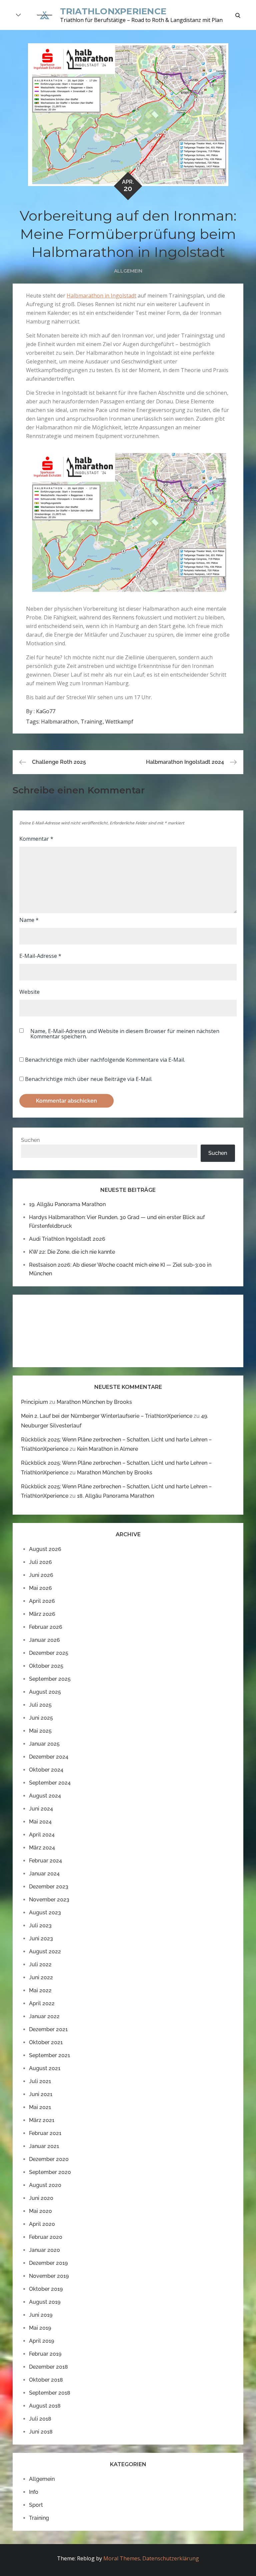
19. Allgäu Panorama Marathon (67, 1204)
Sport (36, 2505)
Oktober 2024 (46, 1770)
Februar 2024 (45, 1861)
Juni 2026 (41, 1575)
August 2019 (45, 2302)
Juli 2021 (40, 2081)
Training (91, 722)
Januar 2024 (44, 1874)
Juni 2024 (41, 1809)
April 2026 (42, 1601)
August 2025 (45, 1692)
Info (34, 2492)
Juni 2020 (41, 2198)
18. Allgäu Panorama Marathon (115, 1496)
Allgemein (128, 271)
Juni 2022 (41, 1977)
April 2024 (42, 1835)
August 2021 (45, 2068)
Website (29, 992)
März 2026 (42, 1614)
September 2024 (50, 1783)
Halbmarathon (59, 722)
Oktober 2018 (46, 2380)
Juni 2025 (41, 1718)
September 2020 (50, 2172)
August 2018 (45, 2406)
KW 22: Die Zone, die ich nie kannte (72, 1252)
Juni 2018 (41, 2432)
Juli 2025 (40, 1705)
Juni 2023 (41, 1938)
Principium (34, 1402)
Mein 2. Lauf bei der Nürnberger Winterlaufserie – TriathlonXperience (107, 1416)
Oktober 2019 (46, 2289)
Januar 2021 (44, 2146)
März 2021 (42, 2120)
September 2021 (49, 2055)
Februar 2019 (45, 2354)
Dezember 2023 (49, 1887)
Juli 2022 (40, 1964)
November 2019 (49, 2276)
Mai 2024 (40, 1822)
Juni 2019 (41, 2315)
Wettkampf (119, 722)
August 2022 (45, 1951)
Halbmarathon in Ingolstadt (101, 296)
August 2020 (45, 2185)
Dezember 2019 (48, 2263)
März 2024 (42, 1848)
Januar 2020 (44, 2250)
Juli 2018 (40, 2419)
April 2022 (42, 2003)
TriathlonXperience (113, 11)
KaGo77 (46, 711)
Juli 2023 (40, 1926)
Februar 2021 (45, 2133)
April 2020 (42, 2224)
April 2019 (41, 2341)
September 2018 (50, 2393)
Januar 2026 (44, 1640)
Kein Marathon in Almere (107, 1449)
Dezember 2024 (49, 1757)
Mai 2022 (40, 1990)
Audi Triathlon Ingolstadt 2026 (67, 1239)
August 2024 (45, 1796)
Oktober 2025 (46, 1666)
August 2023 (45, 1913)
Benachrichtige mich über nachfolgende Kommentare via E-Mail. (105, 1060)
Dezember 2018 (48, 2367)
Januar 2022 (44, 2016)
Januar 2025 (44, 1744)
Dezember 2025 (49, 1653)
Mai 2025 (40, 1731)
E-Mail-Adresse (40, 956)
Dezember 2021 (48, 2029)
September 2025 (50, 1679)
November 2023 (49, 1900)
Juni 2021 (41, 2094)
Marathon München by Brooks (94, 1402)
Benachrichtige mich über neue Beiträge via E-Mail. (89, 1079)
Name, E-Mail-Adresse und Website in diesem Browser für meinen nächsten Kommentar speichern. (125, 1034)
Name (29, 920)
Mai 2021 (40, 2107)
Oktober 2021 (46, 2042)
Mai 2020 (40, 2211)
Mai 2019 (40, 2328)
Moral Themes (122, 2558)
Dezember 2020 (49, 2159)
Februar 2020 (46, 2237)
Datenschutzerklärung (171, 2558)
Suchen (30, 1140)
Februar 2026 (46, 1627)
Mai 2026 (40, 1588)
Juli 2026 (40, 1562)
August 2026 (45, 1549)
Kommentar (36, 839)
